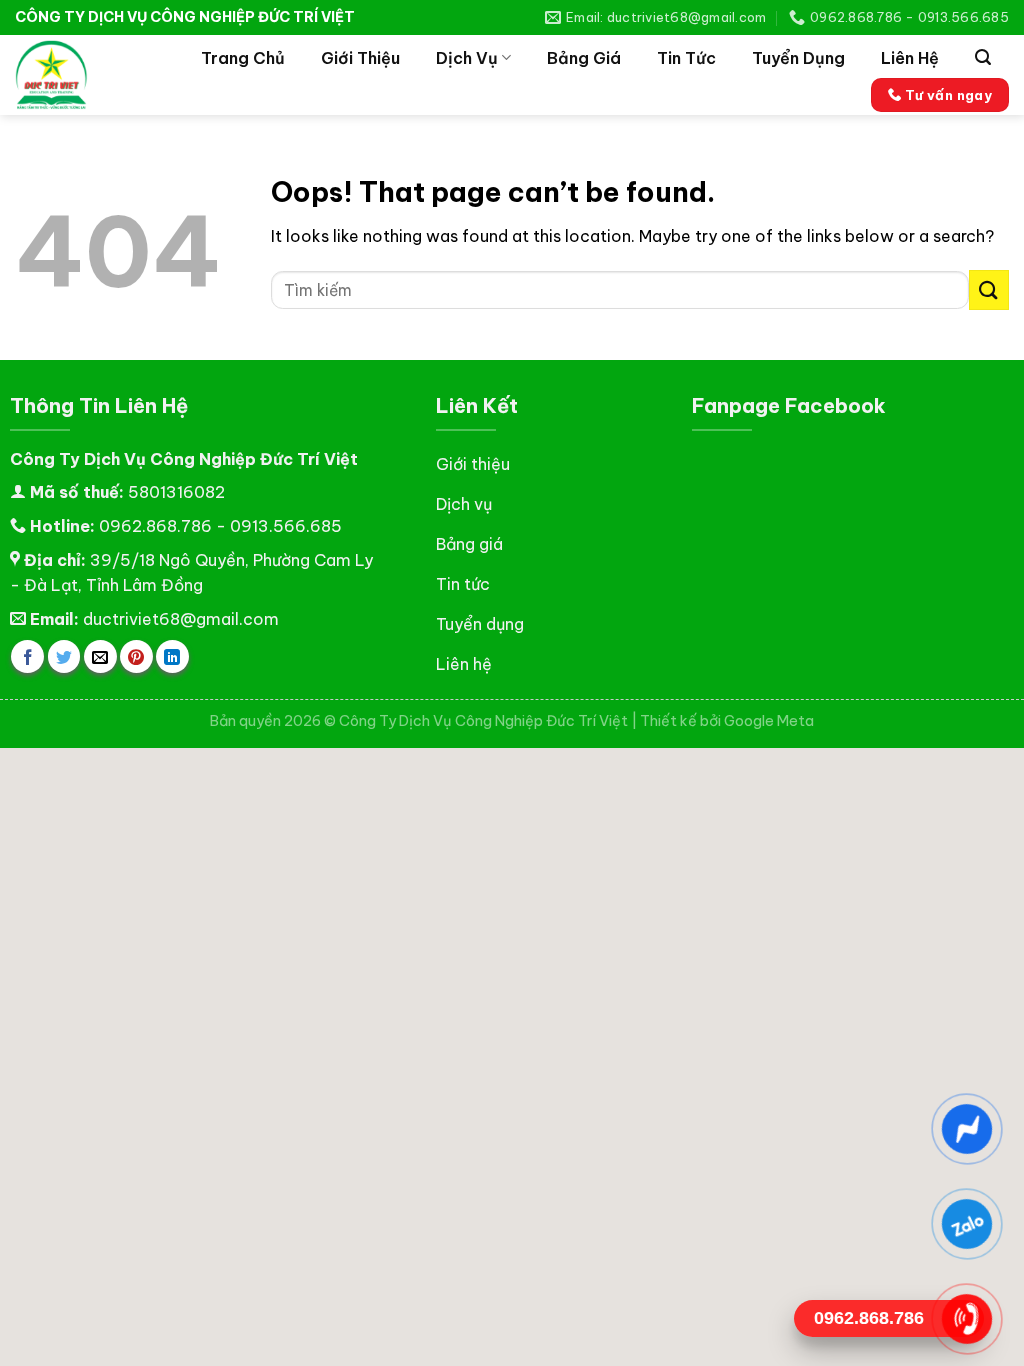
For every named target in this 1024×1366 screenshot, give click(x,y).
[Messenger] (966, 1129)
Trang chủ (243, 58)
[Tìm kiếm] (983, 57)
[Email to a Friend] (100, 656)
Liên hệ (910, 58)
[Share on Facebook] (27, 656)
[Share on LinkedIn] (172, 656)
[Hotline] (966, 1319)
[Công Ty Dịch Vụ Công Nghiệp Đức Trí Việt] (80, 75)
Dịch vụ (467, 58)
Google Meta (769, 721)
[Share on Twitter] (64, 656)
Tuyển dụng (798, 58)
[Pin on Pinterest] (136, 656)
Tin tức (686, 58)
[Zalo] (966, 1224)
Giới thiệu (360, 58)
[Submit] (989, 289)
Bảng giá (584, 58)
